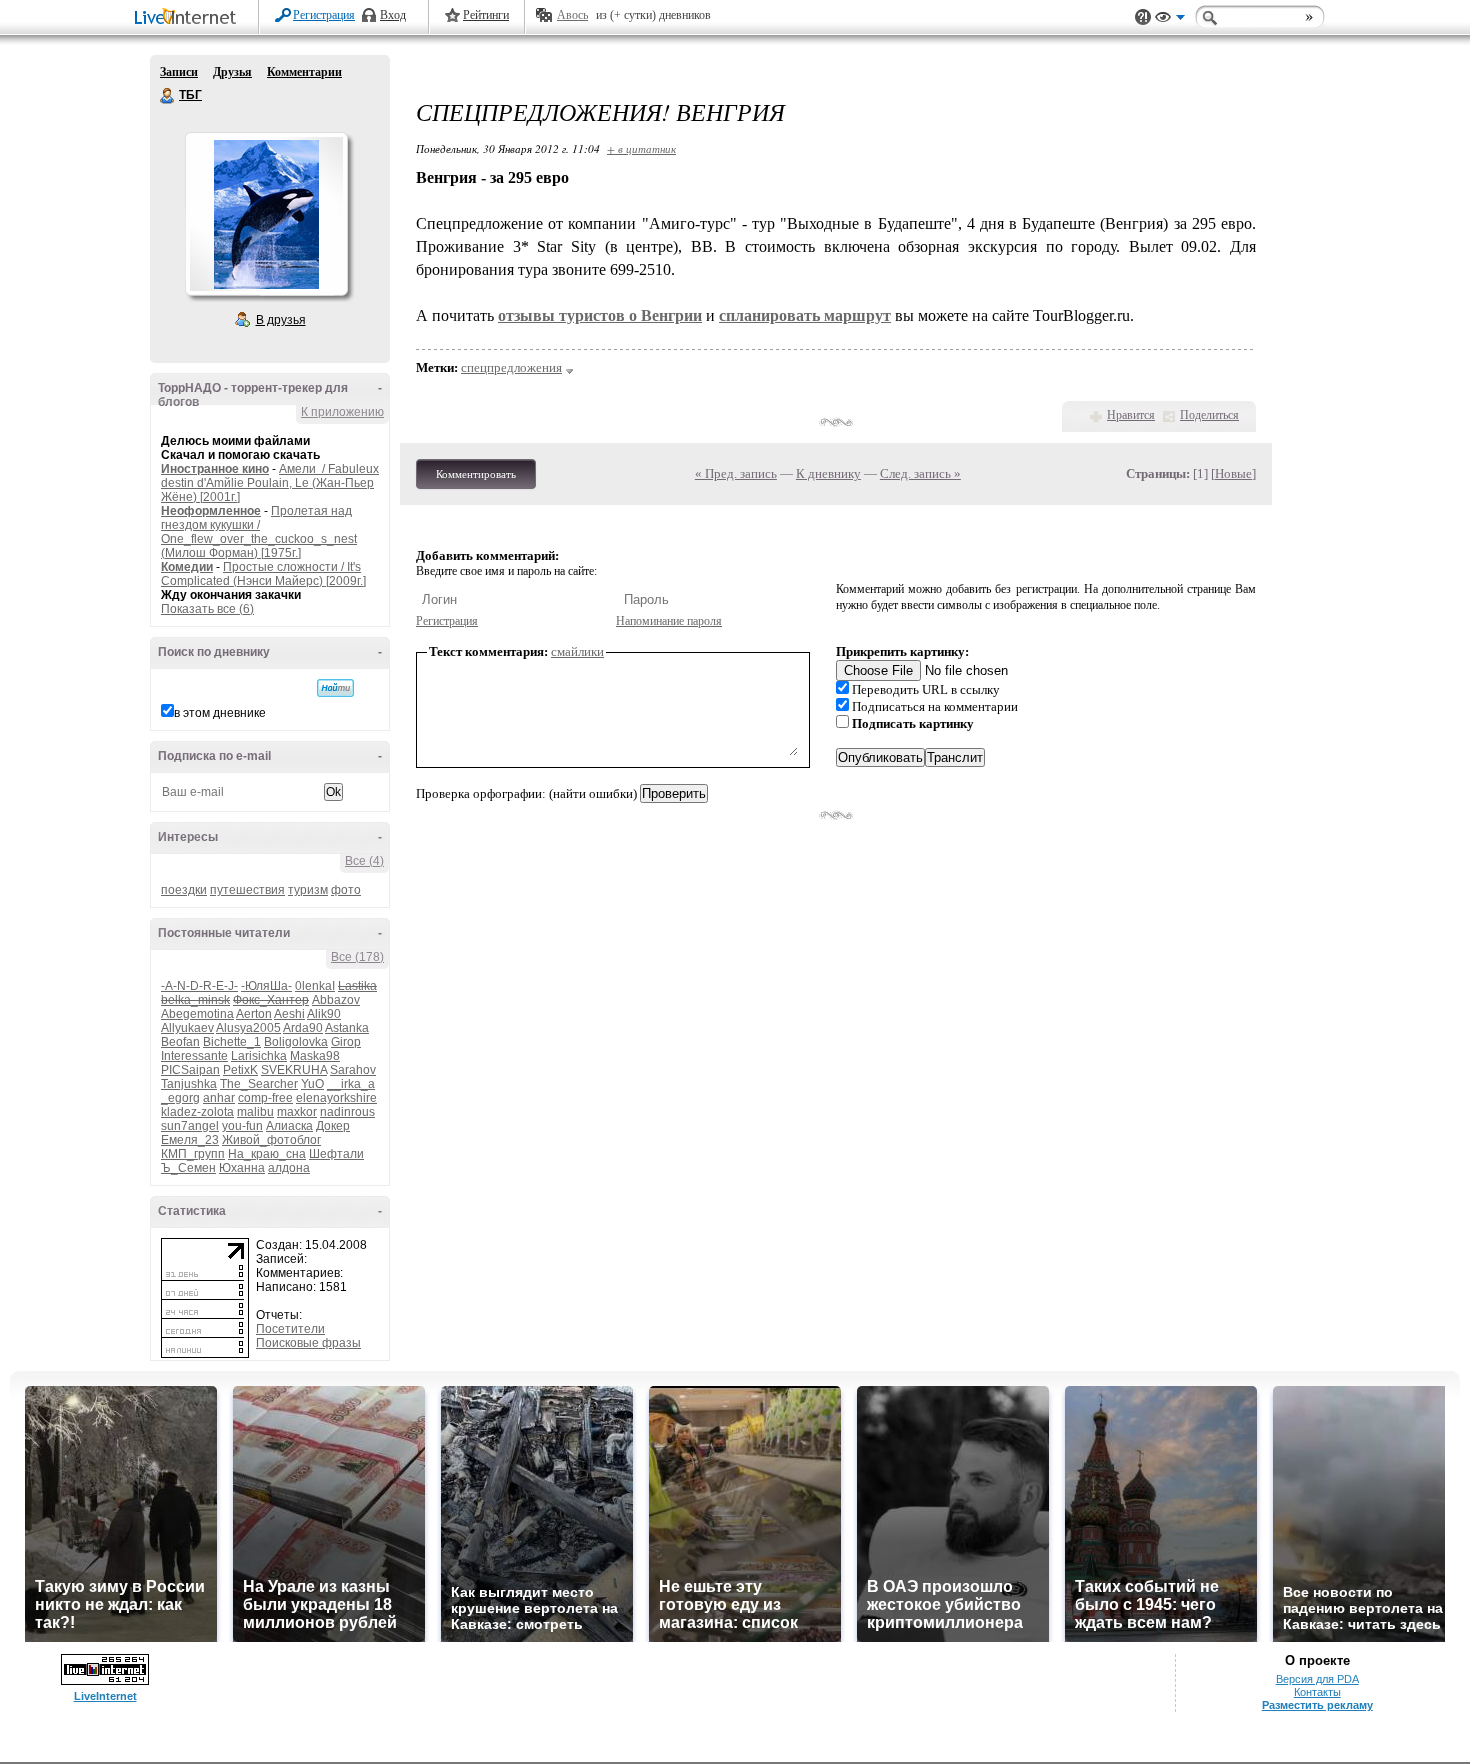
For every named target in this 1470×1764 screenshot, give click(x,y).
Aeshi (289, 1014)
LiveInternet (189, 18)
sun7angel (190, 1126)
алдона (289, 1168)
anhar (219, 1098)
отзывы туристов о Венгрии (600, 315)
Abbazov (336, 1000)
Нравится (1131, 415)
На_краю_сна (267, 1154)
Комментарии (304, 72)
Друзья (232, 72)
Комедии (187, 567)
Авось (572, 15)
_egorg (180, 1098)
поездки (184, 890)
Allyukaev (187, 1028)
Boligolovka (296, 1042)
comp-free (265, 1098)
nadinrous (347, 1112)
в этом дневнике (220, 713)
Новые (1233, 473)
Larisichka (259, 1056)
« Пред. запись (736, 473)
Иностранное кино (215, 469)
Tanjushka (189, 1084)
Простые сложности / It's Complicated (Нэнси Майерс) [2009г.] (263, 574)
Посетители (290, 1329)
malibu (255, 1112)
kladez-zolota (197, 1112)
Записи (179, 72)
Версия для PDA (1317, 1679)
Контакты (1317, 1692)
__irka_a (351, 1084)
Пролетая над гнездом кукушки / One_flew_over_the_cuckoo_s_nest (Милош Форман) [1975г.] (259, 532)
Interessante (194, 1056)
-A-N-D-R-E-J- (199, 986)
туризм (308, 890)
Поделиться (1209, 415)
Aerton (254, 1014)
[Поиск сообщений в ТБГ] (335, 688)
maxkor (297, 1112)
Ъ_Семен (188, 1168)
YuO (312, 1084)
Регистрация (324, 15)
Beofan (180, 1042)
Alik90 (324, 1014)
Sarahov (353, 1070)
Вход (393, 15)
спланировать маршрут (805, 315)
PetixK (240, 1070)
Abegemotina (197, 1014)
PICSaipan (190, 1070)
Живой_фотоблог (271, 1140)
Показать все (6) (207, 609)
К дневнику (828, 473)
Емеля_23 (190, 1140)
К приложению (342, 412)
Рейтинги (486, 15)
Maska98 (315, 1056)
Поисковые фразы (308, 1343)
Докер (333, 1126)
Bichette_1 (232, 1042)
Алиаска (289, 1126)
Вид (1170, 20)
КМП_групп (193, 1154)
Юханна (242, 1168)
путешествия (247, 890)
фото (346, 890)
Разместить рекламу (1317, 1705)
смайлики (577, 651)
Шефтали (336, 1154)
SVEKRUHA (294, 1070)
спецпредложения (511, 367)
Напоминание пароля (669, 621)
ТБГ (168, 96)
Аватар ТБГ (266, 214)
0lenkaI (315, 986)
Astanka (347, 1028)
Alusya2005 (248, 1028)
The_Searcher (259, 1084)
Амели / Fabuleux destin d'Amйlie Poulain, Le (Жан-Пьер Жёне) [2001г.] (270, 483)
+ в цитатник (641, 148)
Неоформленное (211, 511)
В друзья (281, 320)
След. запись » (920, 473)
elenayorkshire (336, 1098)
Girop (346, 1042)
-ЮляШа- (266, 986)
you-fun (242, 1126)
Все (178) (357, 957)
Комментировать (476, 474)
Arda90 (303, 1028)
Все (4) (364, 861)
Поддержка (1143, 17)
